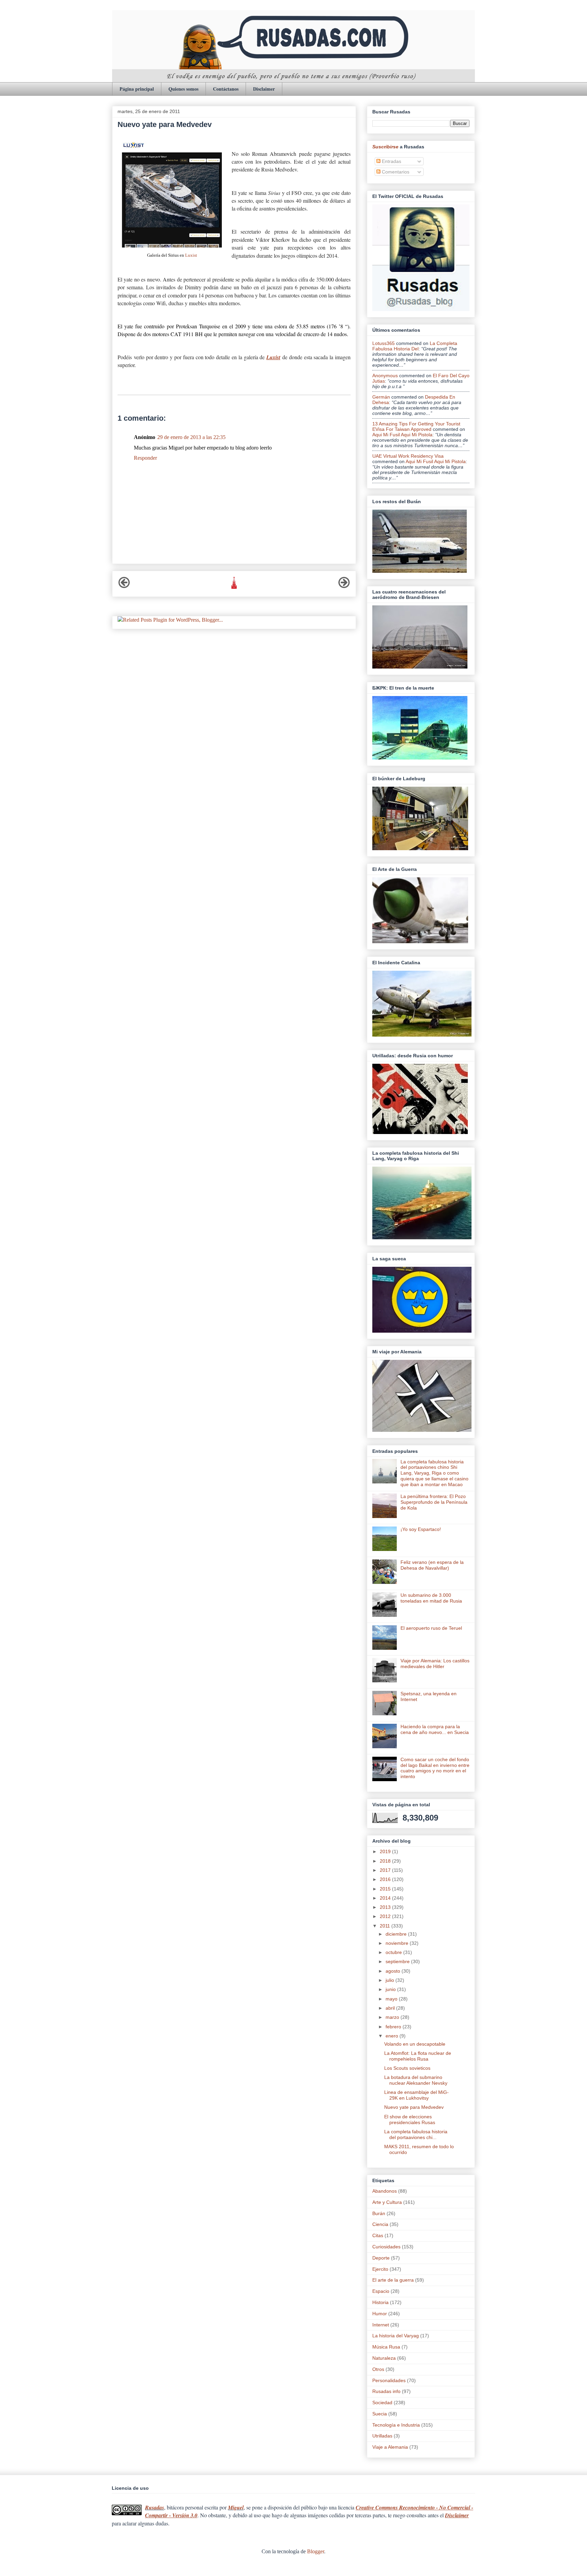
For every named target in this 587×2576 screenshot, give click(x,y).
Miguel (236, 2507)
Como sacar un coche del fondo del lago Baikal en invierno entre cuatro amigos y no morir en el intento (435, 1768)
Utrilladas (382, 2436)
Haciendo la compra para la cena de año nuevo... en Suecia (435, 1729)
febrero (394, 2027)
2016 (386, 1879)
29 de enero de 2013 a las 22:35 (191, 437)
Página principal (137, 89)
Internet (381, 2325)
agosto (394, 1971)
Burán (379, 2213)
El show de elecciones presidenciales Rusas (410, 2120)
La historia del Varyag (396, 2336)
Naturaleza (384, 2358)
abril (391, 2008)
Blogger (316, 2551)
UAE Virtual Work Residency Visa (408, 456)
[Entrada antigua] (344, 587)
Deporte (381, 2258)
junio (391, 1989)
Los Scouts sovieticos (407, 2068)
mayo (392, 1999)
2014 (386, 1898)
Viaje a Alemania (390, 2447)
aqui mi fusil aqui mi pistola (402, 435)
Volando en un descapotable (415, 2044)
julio (390, 1980)
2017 (386, 1870)
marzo (393, 2017)
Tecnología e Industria (396, 2425)
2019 (386, 1851)
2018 (386, 1861)
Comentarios (395, 172)
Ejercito (380, 2269)
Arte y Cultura (387, 2202)
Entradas (391, 161)
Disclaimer (264, 89)
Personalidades (389, 2380)
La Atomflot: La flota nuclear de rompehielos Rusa (418, 2056)
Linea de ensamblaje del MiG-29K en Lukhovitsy (416, 2095)
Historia (380, 2302)
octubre (394, 1952)
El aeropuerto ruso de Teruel (431, 1628)
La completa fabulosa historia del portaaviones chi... (416, 2134)
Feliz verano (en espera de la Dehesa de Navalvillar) (432, 1565)
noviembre (398, 1943)
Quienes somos (183, 89)
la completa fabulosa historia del (415, 346)
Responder (145, 458)
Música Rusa (386, 2347)
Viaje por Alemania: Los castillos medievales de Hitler (435, 1664)
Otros (378, 2369)
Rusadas (155, 2507)
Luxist (191, 255)
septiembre (398, 1961)
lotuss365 (384, 343)
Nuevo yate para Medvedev (414, 2107)
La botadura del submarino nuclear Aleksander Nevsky (416, 2080)
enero (393, 2036)
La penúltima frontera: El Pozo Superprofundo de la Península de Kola (434, 1502)
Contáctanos (226, 89)
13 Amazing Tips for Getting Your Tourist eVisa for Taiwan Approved (416, 426)
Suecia (380, 2414)
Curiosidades (386, 2247)
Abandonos (385, 2191)
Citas (378, 2235)
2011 (386, 1926)
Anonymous (385, 376)
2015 (386, 1889)
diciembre (397, 1934)
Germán (381, 397)
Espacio (381, 2291)
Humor (380, 2314)
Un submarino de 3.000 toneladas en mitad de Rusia (431, 1598)
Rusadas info (386, 2391)
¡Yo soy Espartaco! (421, 1529)
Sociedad (382, 2403)
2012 (386, 1916)
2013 (386, 1907)
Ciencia (380, 2224)
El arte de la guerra (393, 2280)
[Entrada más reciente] (124, 587)
